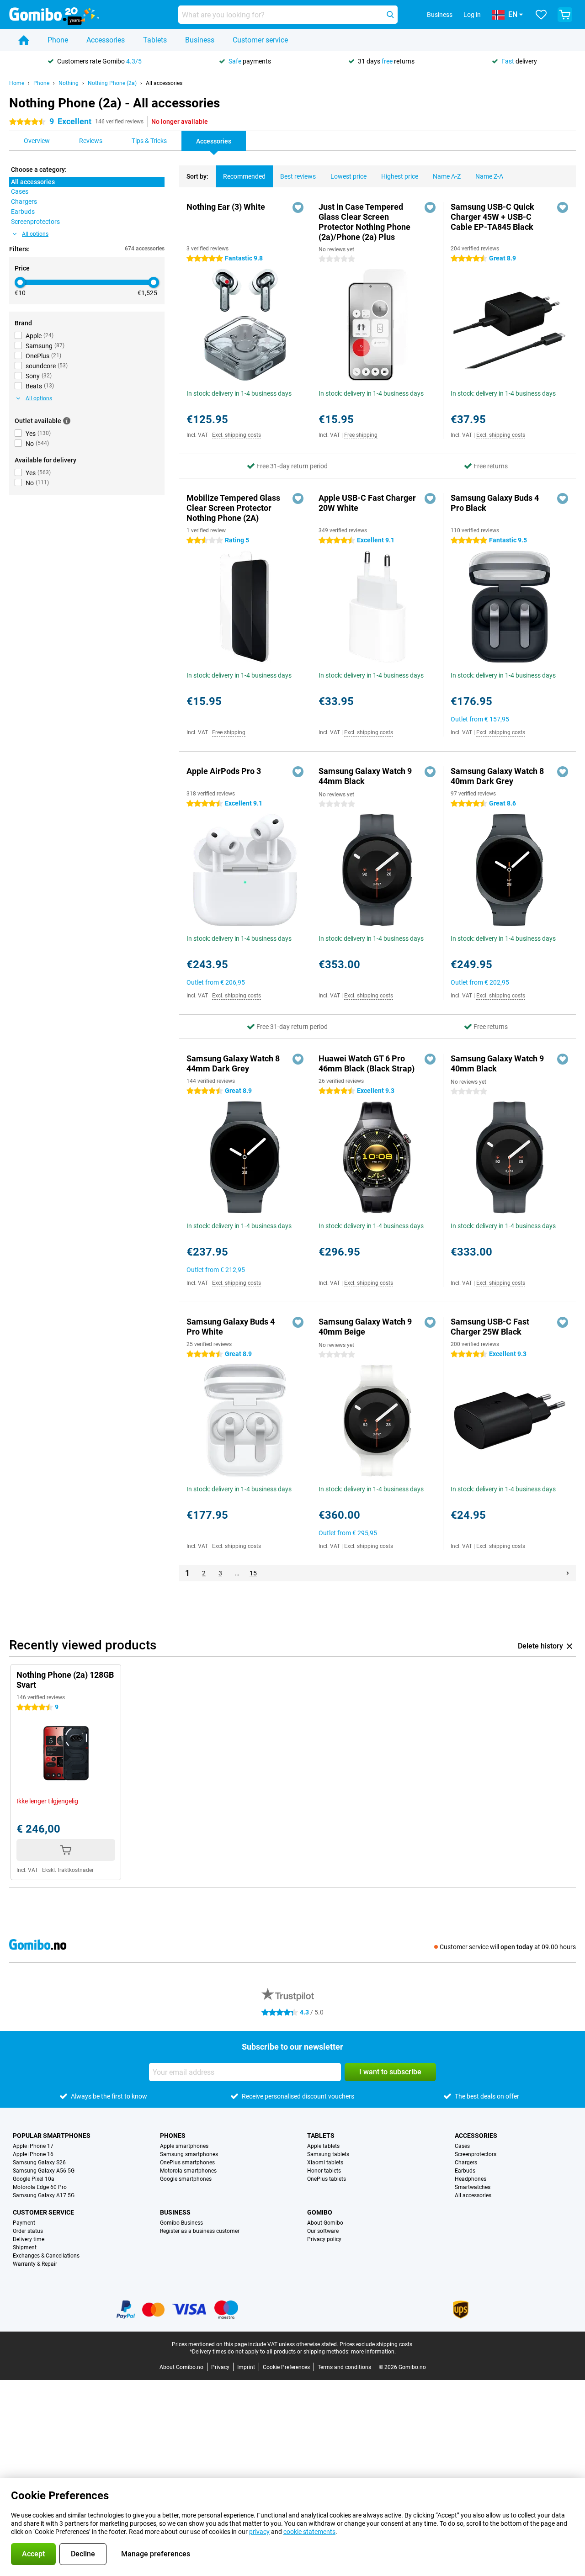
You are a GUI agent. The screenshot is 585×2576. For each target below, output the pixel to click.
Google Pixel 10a (34, 2179)
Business (200, 40)
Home (17, 83)
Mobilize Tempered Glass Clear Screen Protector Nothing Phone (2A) (233, 508)
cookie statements (309, 2532)
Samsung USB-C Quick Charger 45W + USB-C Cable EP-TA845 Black (492, 217)
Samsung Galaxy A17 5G (44, 2195)
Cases (462, 2146)
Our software (323, 2231)
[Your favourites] (541, 15)
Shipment (25, 2247)
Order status (28, 2231)
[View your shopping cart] (565, 15)
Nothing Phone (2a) (112, 83)
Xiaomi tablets (325, 2163)
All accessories (164, 83)
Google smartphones (186, 2179)
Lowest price (348, 176)
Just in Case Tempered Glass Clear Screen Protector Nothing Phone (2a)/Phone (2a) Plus (364, 222)
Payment (24, 2223)
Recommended (244, 176)
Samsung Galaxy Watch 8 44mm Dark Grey (233, 1063)
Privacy (220, 2367)
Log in (472, 15)
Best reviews (298, 176)
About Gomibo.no (181, 2367)
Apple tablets (323, 2146)
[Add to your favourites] (298, 207)
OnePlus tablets (327, 2179)
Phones (173, 2136)
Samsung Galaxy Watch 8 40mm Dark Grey (497, 776)
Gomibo (320, 2212)
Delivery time (29, 2239)
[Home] (24, 40)
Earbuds (465, 2171)
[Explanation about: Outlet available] (67, 421)
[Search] (390, 15)
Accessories (106, 40)
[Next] (568, 1573)
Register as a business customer (200, 2231)
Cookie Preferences (286, 2367)
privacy (259, 2532)
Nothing (69, 83)
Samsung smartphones (189, 2154)
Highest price (400, 176)
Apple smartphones (184, 2146)
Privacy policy (324, 2239)
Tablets (155, 40)
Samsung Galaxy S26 (39, 2163)
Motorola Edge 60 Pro (40, 2187)
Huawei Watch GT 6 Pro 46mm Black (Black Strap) (367, 1063)
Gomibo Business (181, 2223)
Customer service (260, 40)
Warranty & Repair (35, 2264)
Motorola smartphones (188, 2171)
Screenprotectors (476, 2154)
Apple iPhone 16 (33, 2154)
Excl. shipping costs (237, 435)
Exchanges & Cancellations (46, 2256)
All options (35, 234)
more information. (373, 2352)
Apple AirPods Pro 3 (224, 771)
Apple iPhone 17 (33, 2146)
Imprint (246, 2367)
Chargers (466, 2163)
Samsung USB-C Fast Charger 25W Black (490, 1327)
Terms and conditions (344, 2367)
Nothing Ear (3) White (226, 207)
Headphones (471, 2179)
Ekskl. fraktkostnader (68, 1870)
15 (253, 1573)
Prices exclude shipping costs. (377, 2344)
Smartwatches (473, 2187)
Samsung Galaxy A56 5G (44, 2171)
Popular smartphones (52, 2136)
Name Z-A (489, 176)
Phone (58, 40)
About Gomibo (325, 2223)
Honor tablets (324, 2171)
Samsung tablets (328, 2154)
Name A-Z (447, 176)
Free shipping (361, 435)
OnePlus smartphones (187, 2163)
